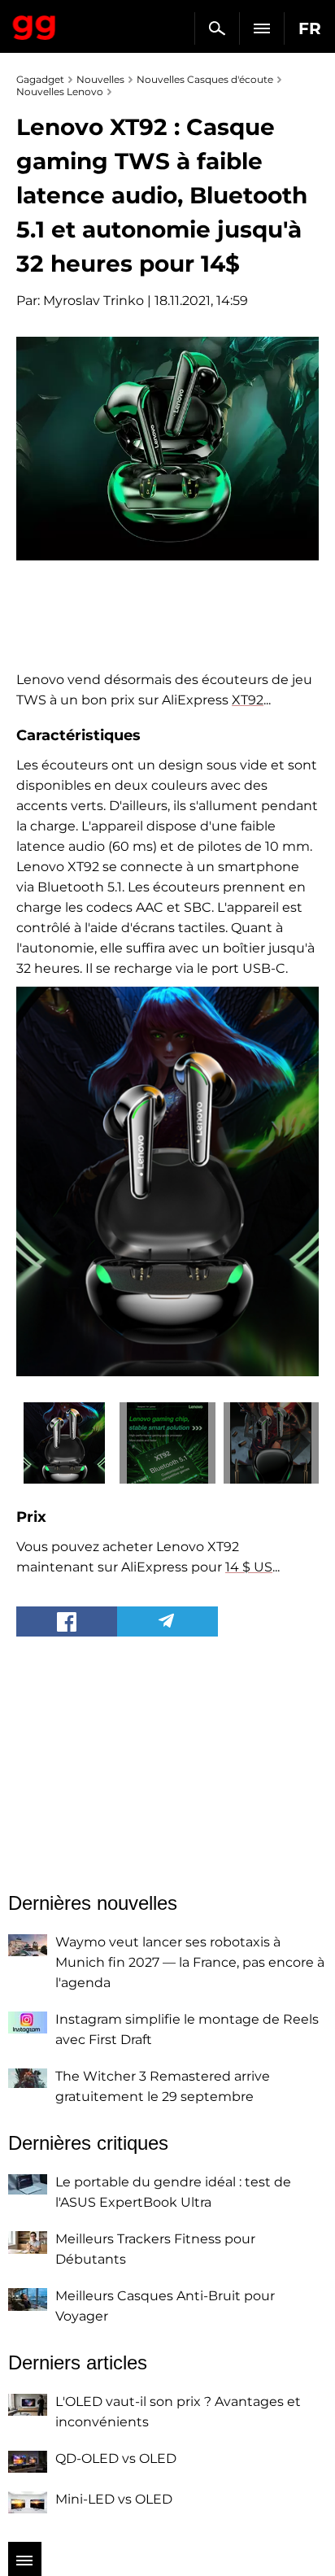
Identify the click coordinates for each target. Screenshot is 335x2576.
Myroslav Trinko (94, 301)
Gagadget (35, 24)
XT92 (248, 700)
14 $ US (249, 1567)
